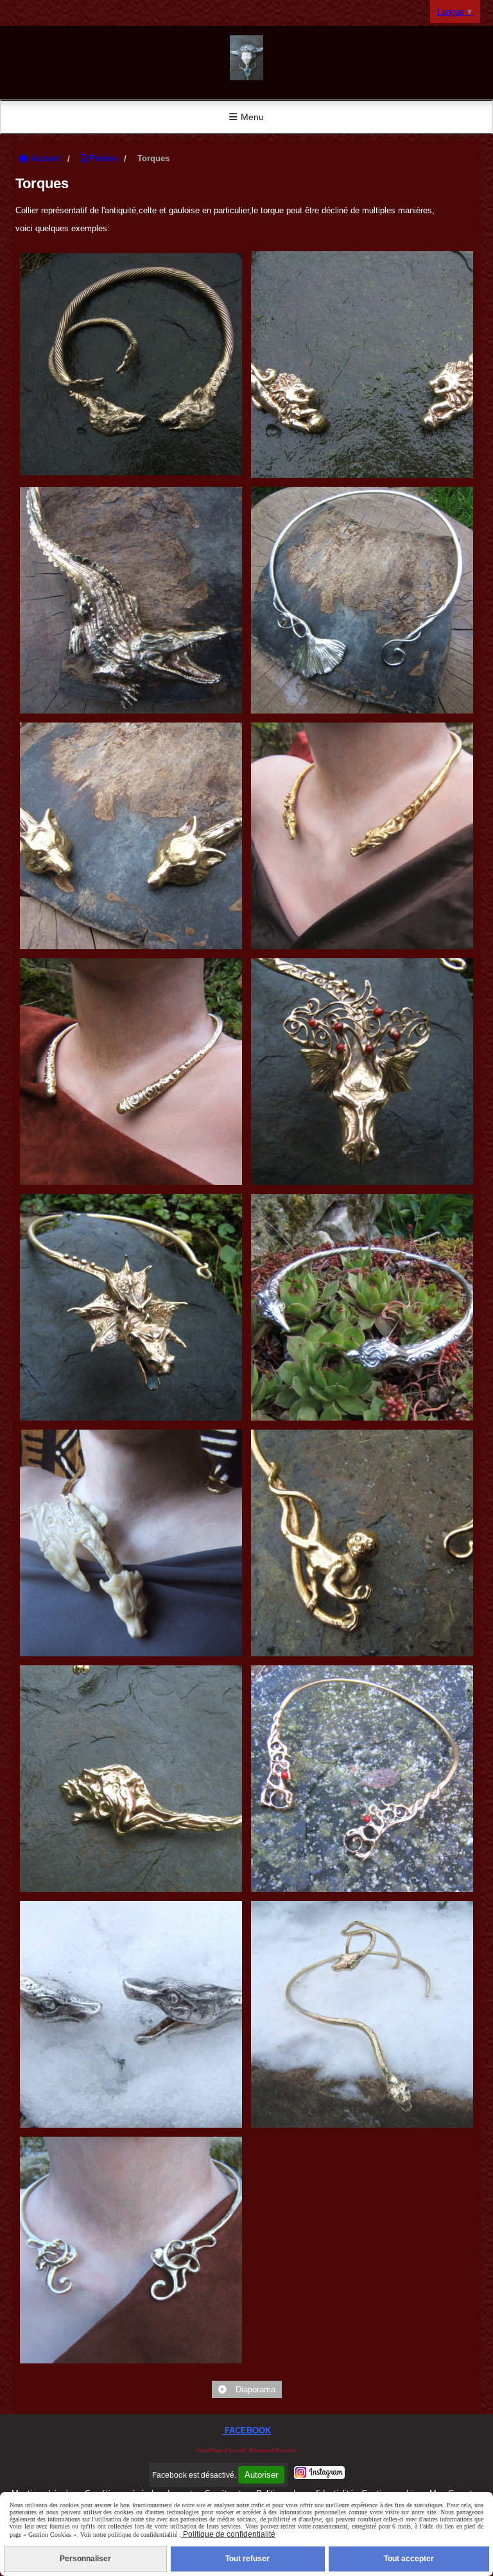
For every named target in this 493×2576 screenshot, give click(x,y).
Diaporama (254, 2389)
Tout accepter (409, 2559)
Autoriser (261, 2475)
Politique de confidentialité (228, 2534)
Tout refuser (247, 2559)
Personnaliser (85, 2559)
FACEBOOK (246, 2431)
